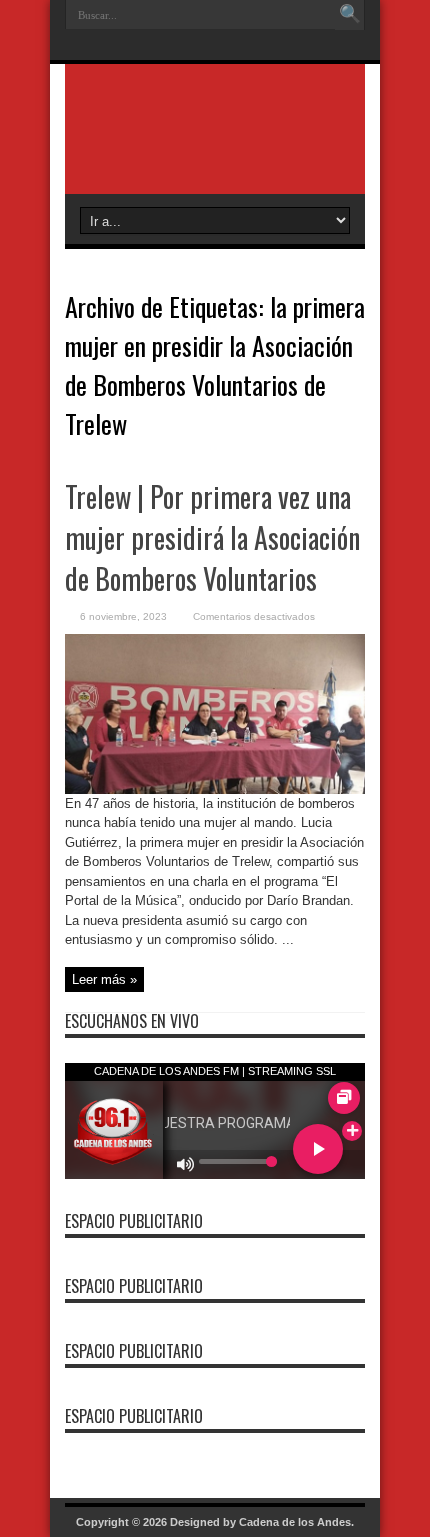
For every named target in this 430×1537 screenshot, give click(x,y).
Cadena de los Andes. (296, 1522)
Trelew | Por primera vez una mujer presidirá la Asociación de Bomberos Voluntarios (212, 537)
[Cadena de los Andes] (215, 144)
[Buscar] (350, 15)
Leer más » (104, 979)
